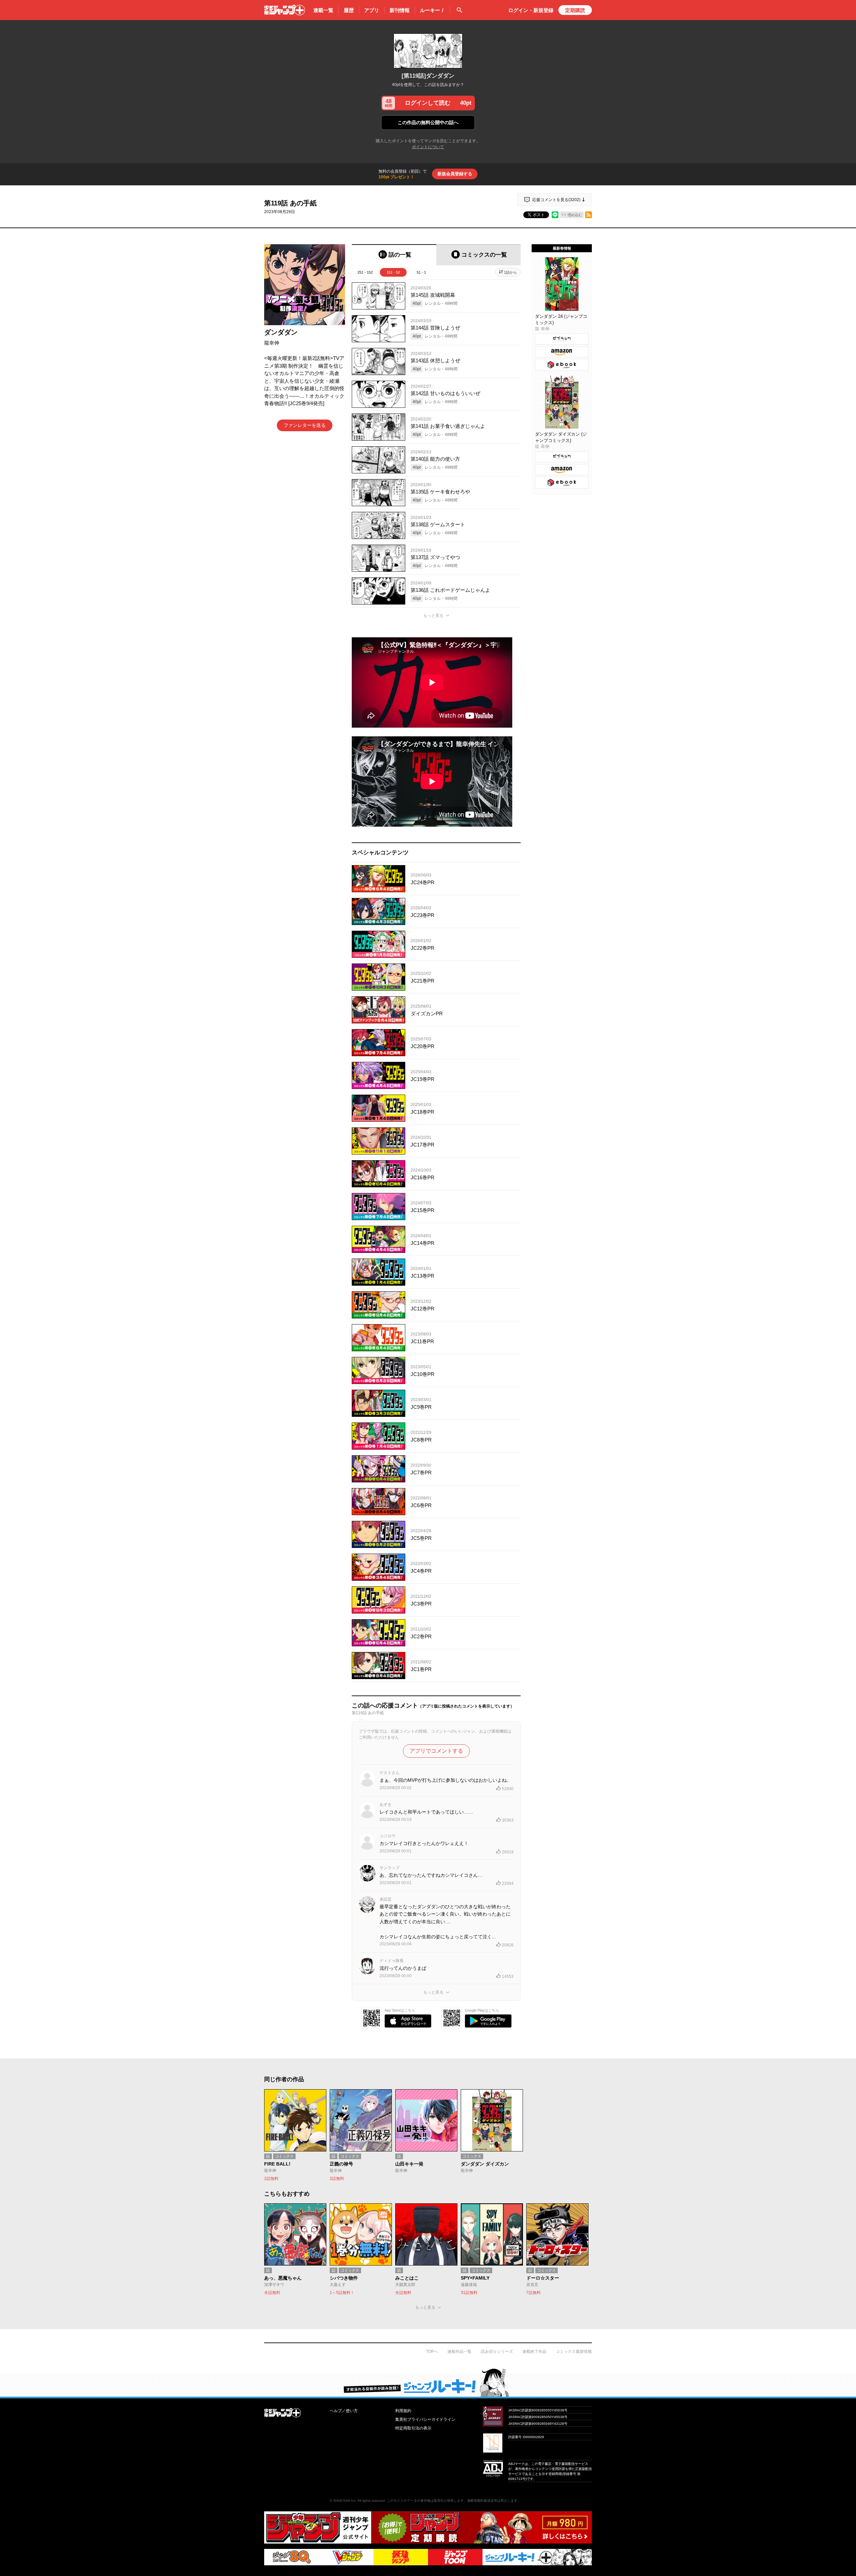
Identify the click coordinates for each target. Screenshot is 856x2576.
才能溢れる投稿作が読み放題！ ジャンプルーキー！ (428, 2382)
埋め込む (575, 215)
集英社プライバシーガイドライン (425, 2419)
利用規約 (403, 2411)
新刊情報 (400, 10)
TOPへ (432, 2352)
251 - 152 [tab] (365, 272)
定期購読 (575, 10)
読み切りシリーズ (497, 2352)
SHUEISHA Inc (344, 2501)
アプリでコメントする (436, 1751)
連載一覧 (323, 10)
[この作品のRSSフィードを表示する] (588, 215)
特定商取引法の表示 (413, 2428)
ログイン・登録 (531, 10)
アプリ (372, 10)
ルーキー (432, 10)
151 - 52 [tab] (393, 272)
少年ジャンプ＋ (285, 10)
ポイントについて (428, 147)
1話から (510, 272)
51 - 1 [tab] (421, 272)
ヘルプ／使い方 (344, 2411)
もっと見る (433, 616)
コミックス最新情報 (574, 2352)
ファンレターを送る (305, 425)
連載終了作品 (534, 2352)
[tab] (394, 255)
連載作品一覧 (459, 2352)
